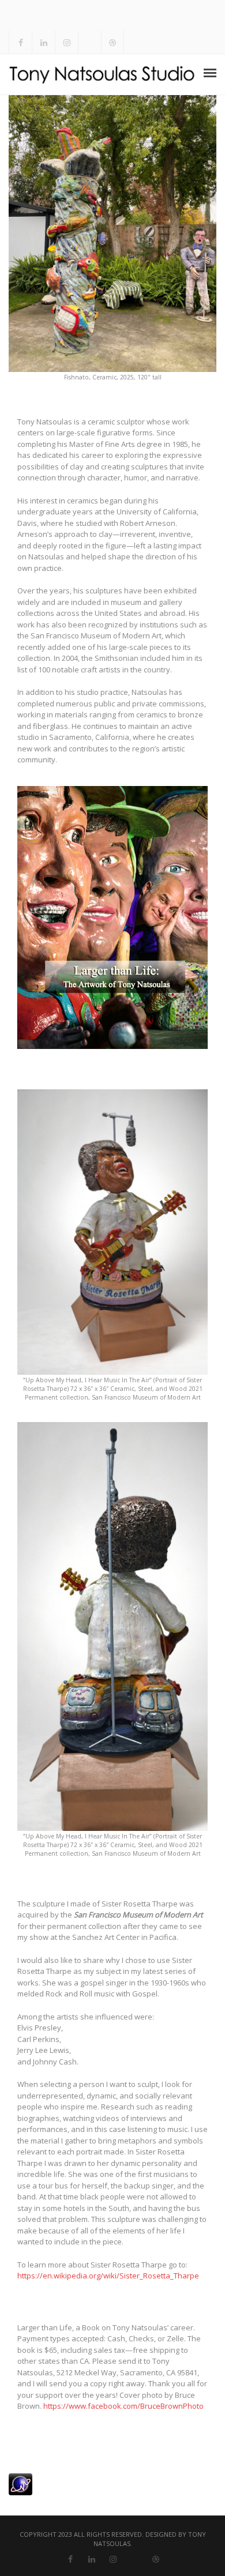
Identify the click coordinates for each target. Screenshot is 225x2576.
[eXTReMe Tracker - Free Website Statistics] (20, 2483)
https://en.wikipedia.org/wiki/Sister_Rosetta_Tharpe (108, 2276)
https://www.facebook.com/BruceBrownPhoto (123, 2406)
